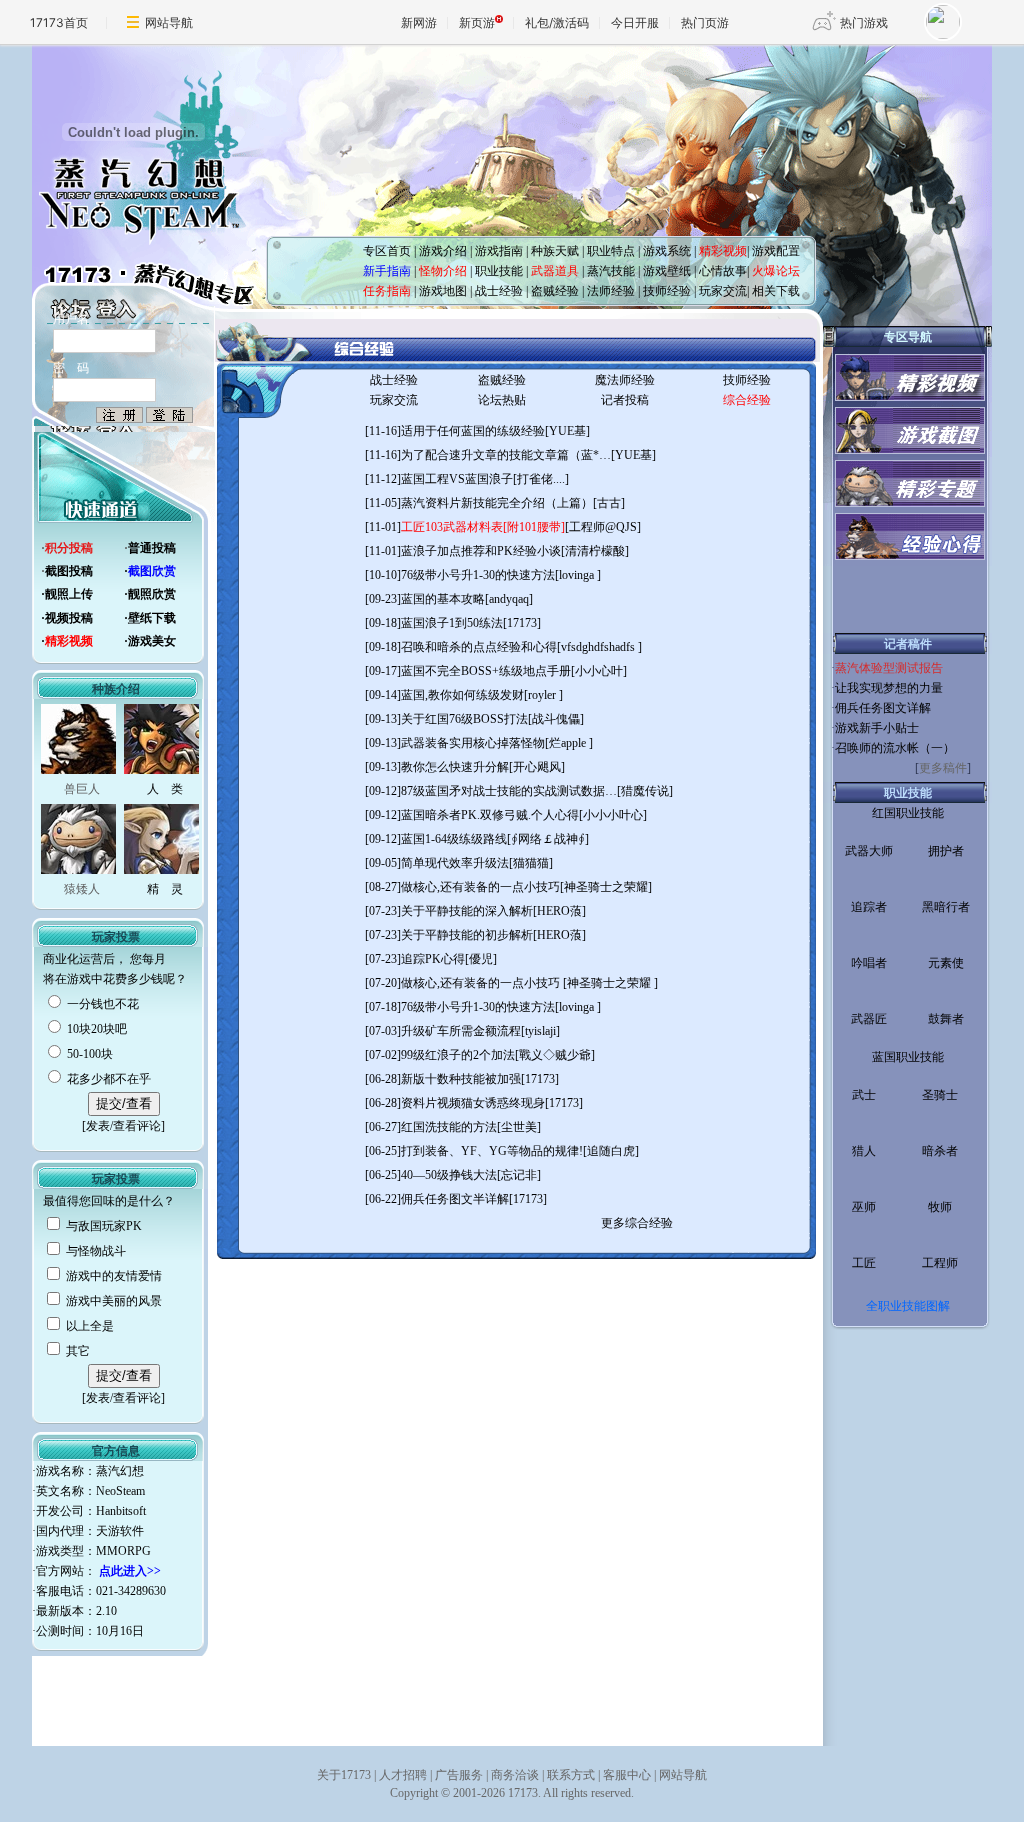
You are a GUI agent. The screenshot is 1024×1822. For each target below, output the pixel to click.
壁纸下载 (152, 618)
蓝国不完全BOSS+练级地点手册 (486, 671)
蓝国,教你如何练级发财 (462, 695)
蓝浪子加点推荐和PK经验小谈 (481, 551)
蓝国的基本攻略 (443, 599)
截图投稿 (69, 571)
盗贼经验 (502, 380)
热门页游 (705, 22)
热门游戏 (864, 22)
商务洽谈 (515, 1775)
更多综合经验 (637, 1223)
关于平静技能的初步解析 (467, 935)
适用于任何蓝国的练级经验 (473, 431)
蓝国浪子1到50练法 (452, 623)
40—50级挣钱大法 (449, 1175)
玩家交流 (394, 400)
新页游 (477, 22)
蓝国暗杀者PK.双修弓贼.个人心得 (490, 815)
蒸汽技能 (611, 271)
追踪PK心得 (433, 959)
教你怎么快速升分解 (455, 767)
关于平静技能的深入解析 (467, 911)
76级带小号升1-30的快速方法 (478, 575)
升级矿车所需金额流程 (461, 1031)
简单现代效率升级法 (455, 863)
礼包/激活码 (557, 22)
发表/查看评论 (123, 1126)
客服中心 (627, 1775)
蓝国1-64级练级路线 (454, 839)
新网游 (419, 22)
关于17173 (344, 1775)
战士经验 (394, 380)
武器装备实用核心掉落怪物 (473, 743)
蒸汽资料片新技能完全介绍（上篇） (497, 503)
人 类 (165, 789)
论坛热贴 (502, 400)
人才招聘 (403, 1775)
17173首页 (59, 22)
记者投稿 (625, 400)
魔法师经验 (625, 380)
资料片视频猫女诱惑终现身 (473, 1103)
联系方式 (571, 1775)
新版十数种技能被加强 (461, 1079)
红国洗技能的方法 (449, 1127)
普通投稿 (152, 548)
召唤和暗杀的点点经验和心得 (479, 647)
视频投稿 (69, 618)
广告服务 (459, 1775)
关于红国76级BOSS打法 (464, 719)
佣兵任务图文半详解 (455, 1199)
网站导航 (169, 22)
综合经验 (747, 400)
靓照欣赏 (152, 594)
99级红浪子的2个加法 (458, 1055)
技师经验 (747, 380)
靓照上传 (69, 594)
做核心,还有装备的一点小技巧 (480, 887)
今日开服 (635, 22)
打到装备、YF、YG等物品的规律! (492, 1151)
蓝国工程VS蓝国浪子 (457, 479)
